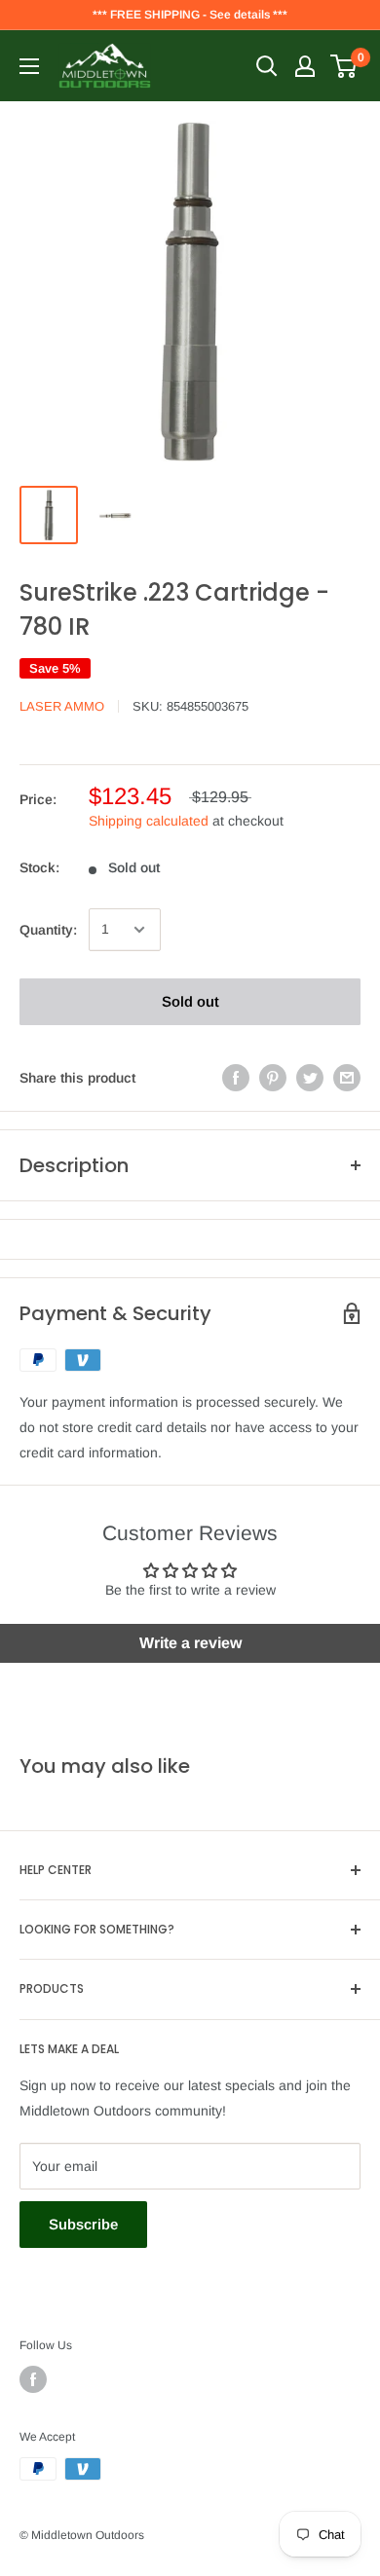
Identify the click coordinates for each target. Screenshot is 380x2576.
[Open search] (267, 66)
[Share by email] (347, 1078)
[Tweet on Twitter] (310, 1078)
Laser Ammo (62, 706)
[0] (344, 66)
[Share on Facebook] (236, 1078)
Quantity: (48, 930)
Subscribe (83, 2224)
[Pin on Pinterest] (273, 1078)
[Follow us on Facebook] (33, 2379)
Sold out (190, 1001)
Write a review (190, 1643)
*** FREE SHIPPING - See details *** (190, 15)
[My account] (305, 66)
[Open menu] (29, 66)
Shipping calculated (149, 821)
